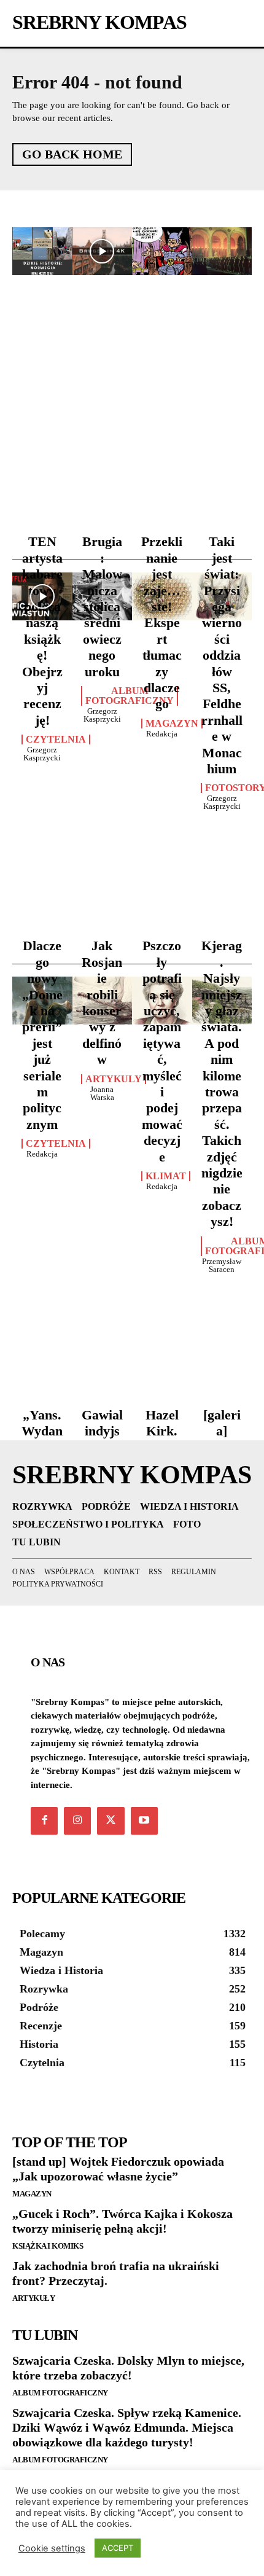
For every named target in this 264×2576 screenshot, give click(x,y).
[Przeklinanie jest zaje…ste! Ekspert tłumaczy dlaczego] (162, 251)
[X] (111, 1821)
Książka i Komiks (48, 2246)
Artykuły (33, 2298)
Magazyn (172, 724)
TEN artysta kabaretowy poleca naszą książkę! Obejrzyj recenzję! (42, 630)
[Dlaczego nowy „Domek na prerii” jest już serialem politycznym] (42, 596)
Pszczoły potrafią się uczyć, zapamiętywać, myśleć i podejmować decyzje (162, 1051)
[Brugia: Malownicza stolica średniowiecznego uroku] (103, 251)
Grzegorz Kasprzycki (42, 754)
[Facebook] (44, 1821)
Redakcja (162, 734)
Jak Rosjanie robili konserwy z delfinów (102, 1002)
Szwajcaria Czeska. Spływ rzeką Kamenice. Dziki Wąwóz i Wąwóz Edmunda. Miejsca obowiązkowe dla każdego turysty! (127, 2427)
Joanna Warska (102, 1093)
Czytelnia (56, 740)
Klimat (166, 1176)
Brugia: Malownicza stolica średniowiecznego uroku (102, 606)
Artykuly (114, 1079)
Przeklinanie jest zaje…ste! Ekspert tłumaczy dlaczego (162, 623)
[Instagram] (77, 1821)
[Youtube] (144, 1821)
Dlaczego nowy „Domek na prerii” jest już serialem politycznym (42, 1035)
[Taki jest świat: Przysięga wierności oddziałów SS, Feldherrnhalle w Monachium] (222, 251)
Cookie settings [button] (52, 2548)
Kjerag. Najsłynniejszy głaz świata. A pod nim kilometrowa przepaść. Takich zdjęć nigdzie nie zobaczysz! (222, 1083)
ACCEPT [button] (118, 2548)
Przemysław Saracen (222, 1265)
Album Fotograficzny (130, 696)
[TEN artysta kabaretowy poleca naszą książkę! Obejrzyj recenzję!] (42, 251)
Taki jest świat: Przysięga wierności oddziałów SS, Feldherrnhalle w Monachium (222, 655)
